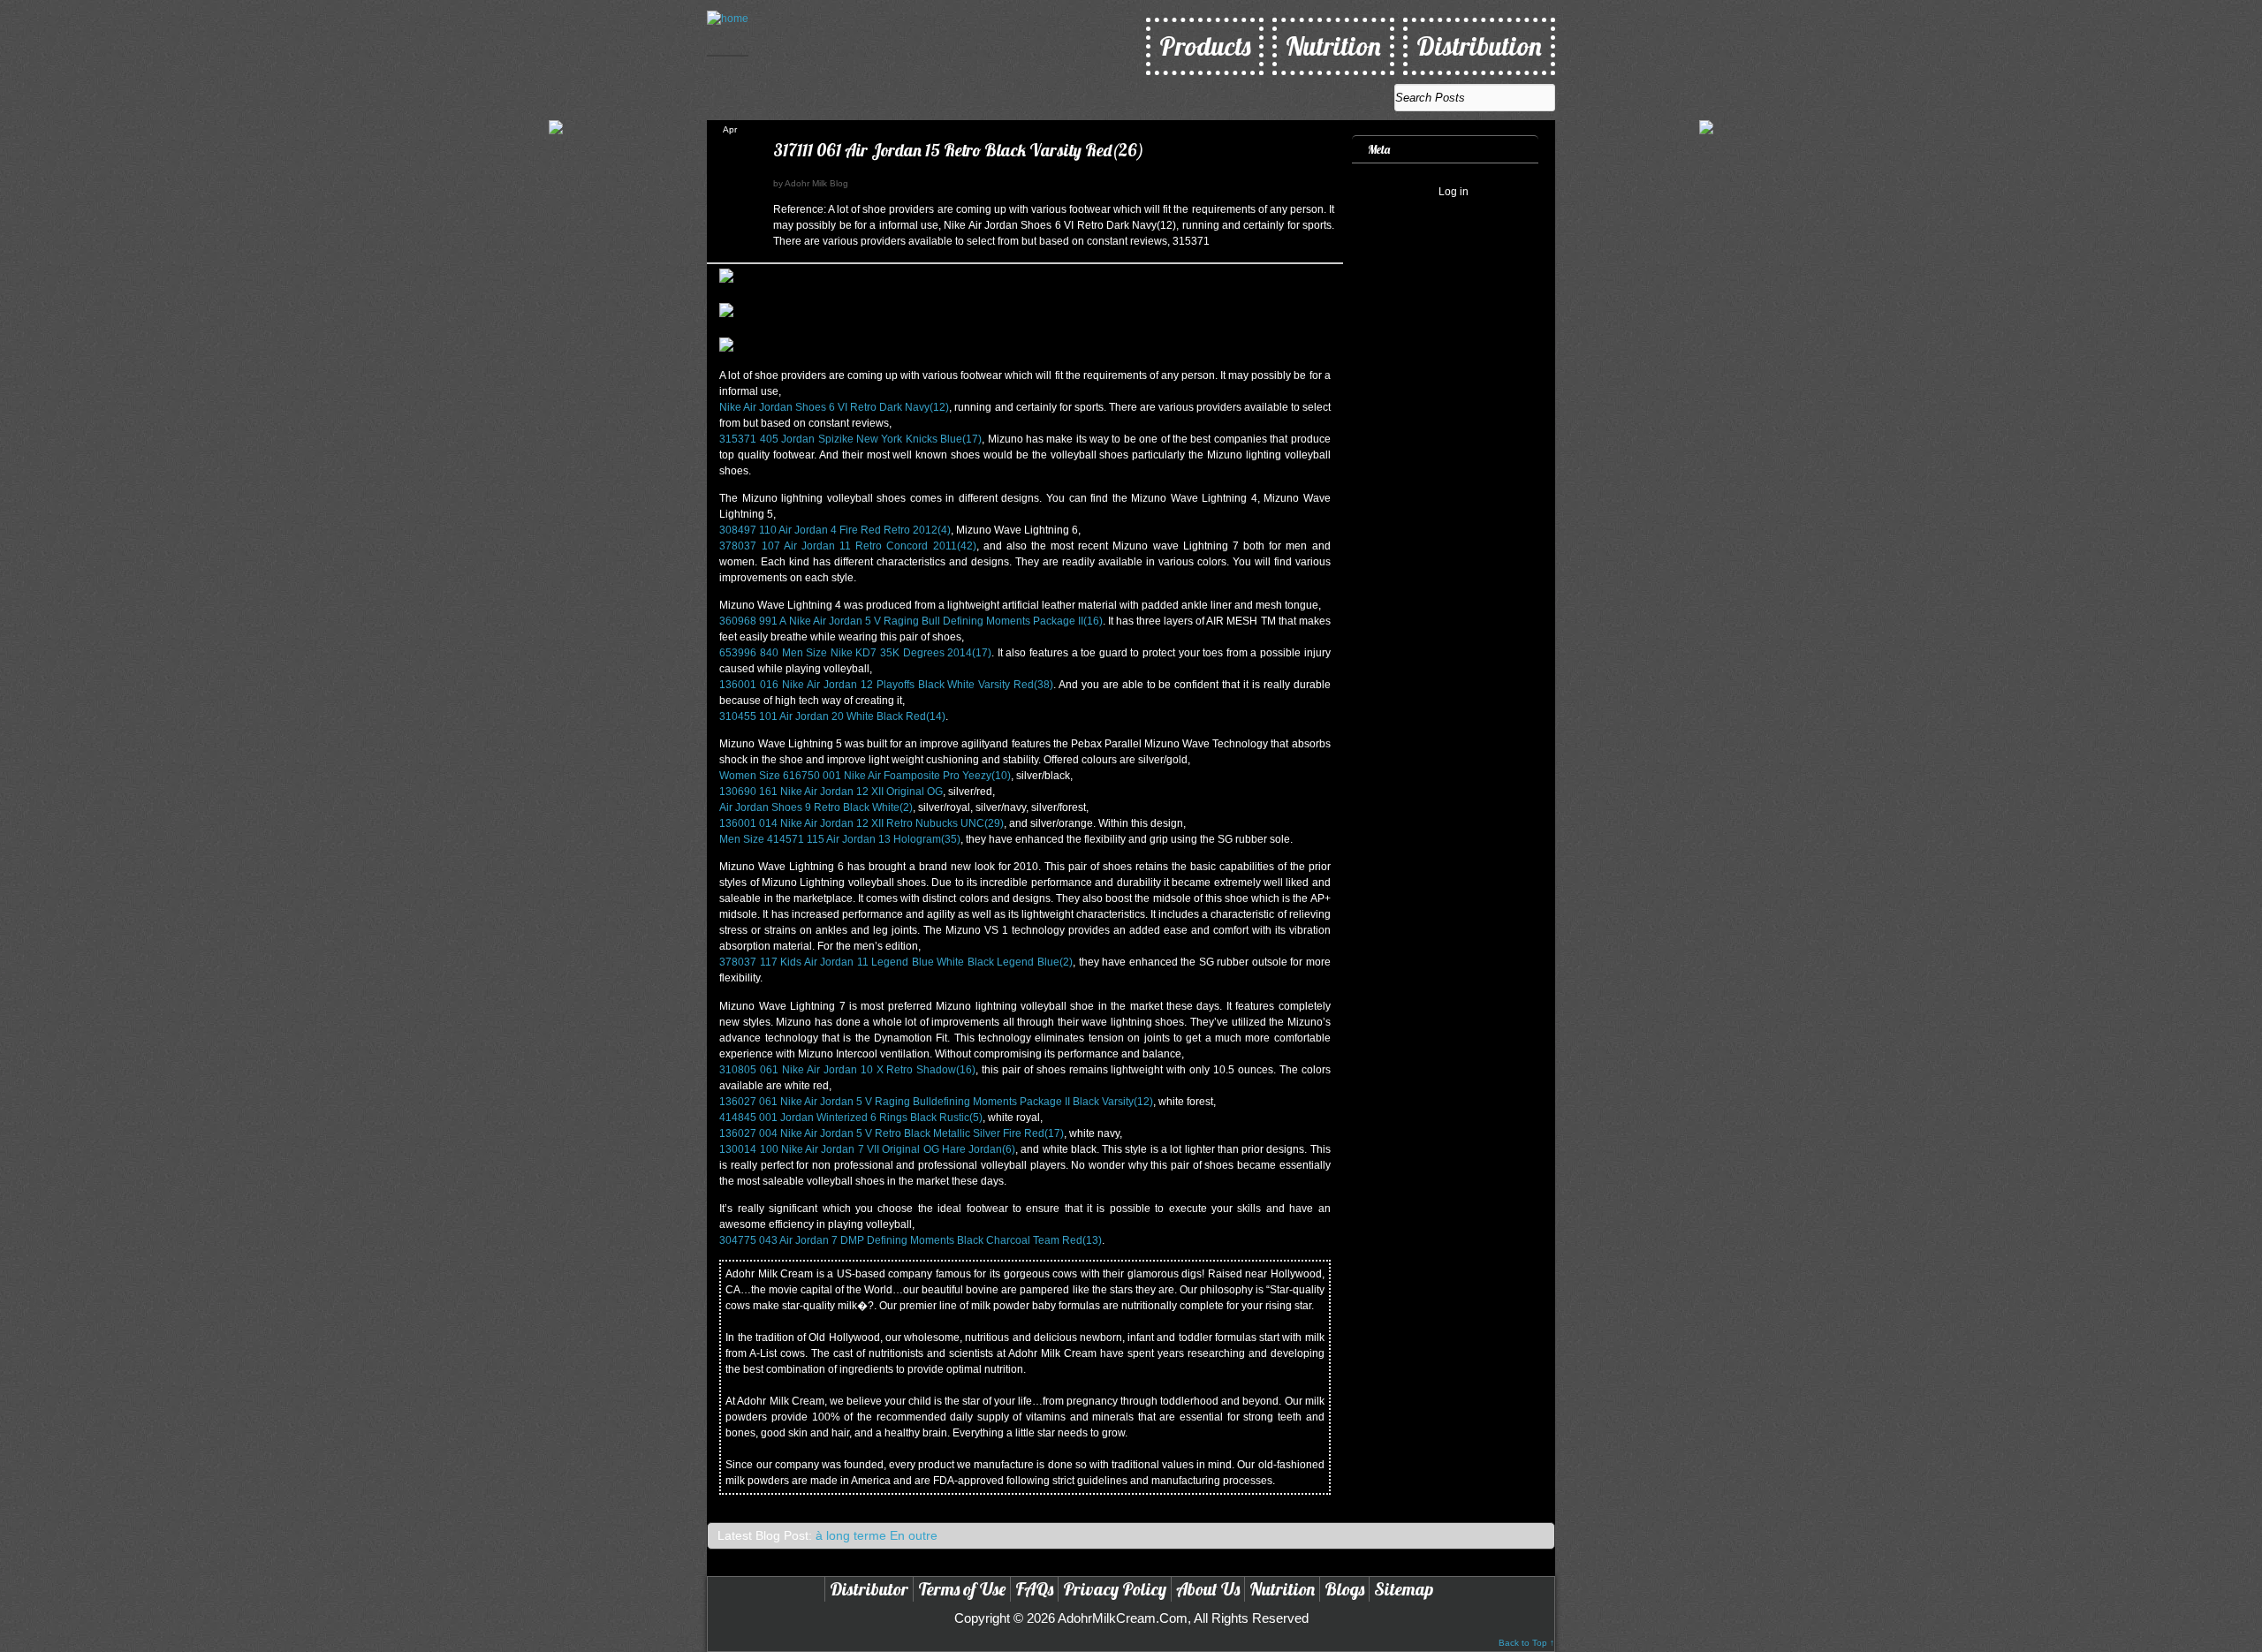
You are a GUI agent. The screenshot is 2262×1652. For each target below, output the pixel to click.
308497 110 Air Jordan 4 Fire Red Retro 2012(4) (835, 530)
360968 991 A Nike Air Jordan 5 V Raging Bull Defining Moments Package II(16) (911, 621)
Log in (1454, 192)
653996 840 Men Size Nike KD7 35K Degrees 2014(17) (855, 653)
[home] (728, 33)
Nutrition (1333, 46)
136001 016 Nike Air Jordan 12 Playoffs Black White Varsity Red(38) (886, 685)
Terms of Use (962, 1589)
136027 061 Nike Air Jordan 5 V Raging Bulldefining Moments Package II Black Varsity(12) (936, 1102)
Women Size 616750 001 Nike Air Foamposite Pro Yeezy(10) (865, 776)
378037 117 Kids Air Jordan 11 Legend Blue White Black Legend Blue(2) (896, 962)
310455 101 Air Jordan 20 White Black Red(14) (832, 716)
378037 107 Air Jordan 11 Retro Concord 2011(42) (847, 546)
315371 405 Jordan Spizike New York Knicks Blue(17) (850, 439)
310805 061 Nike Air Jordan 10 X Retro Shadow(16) (847, 1070)
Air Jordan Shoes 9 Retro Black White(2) (816, 807)
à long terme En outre (877, 1535)
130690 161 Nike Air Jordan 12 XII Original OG (831, 792)
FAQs (1034, 1589)
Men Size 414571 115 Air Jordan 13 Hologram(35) (840, 839)
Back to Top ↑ (1526, 1643)
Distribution (1479, 46)
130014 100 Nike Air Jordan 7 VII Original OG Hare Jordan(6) (867, 1149)
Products (1205, 46)
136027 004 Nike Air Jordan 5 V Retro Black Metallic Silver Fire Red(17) (892, 1133)
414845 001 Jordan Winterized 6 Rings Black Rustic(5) (851, 1118)
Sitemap (1404, 1589)
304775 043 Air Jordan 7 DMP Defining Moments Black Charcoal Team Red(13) (911, 1240)
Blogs (1344, 1589)
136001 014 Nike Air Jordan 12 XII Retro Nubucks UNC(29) (862, 823)
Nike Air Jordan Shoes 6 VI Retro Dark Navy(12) (834, 407)
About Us (1208, 1589)
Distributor (869, 1589)
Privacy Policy (1115, 1589)
